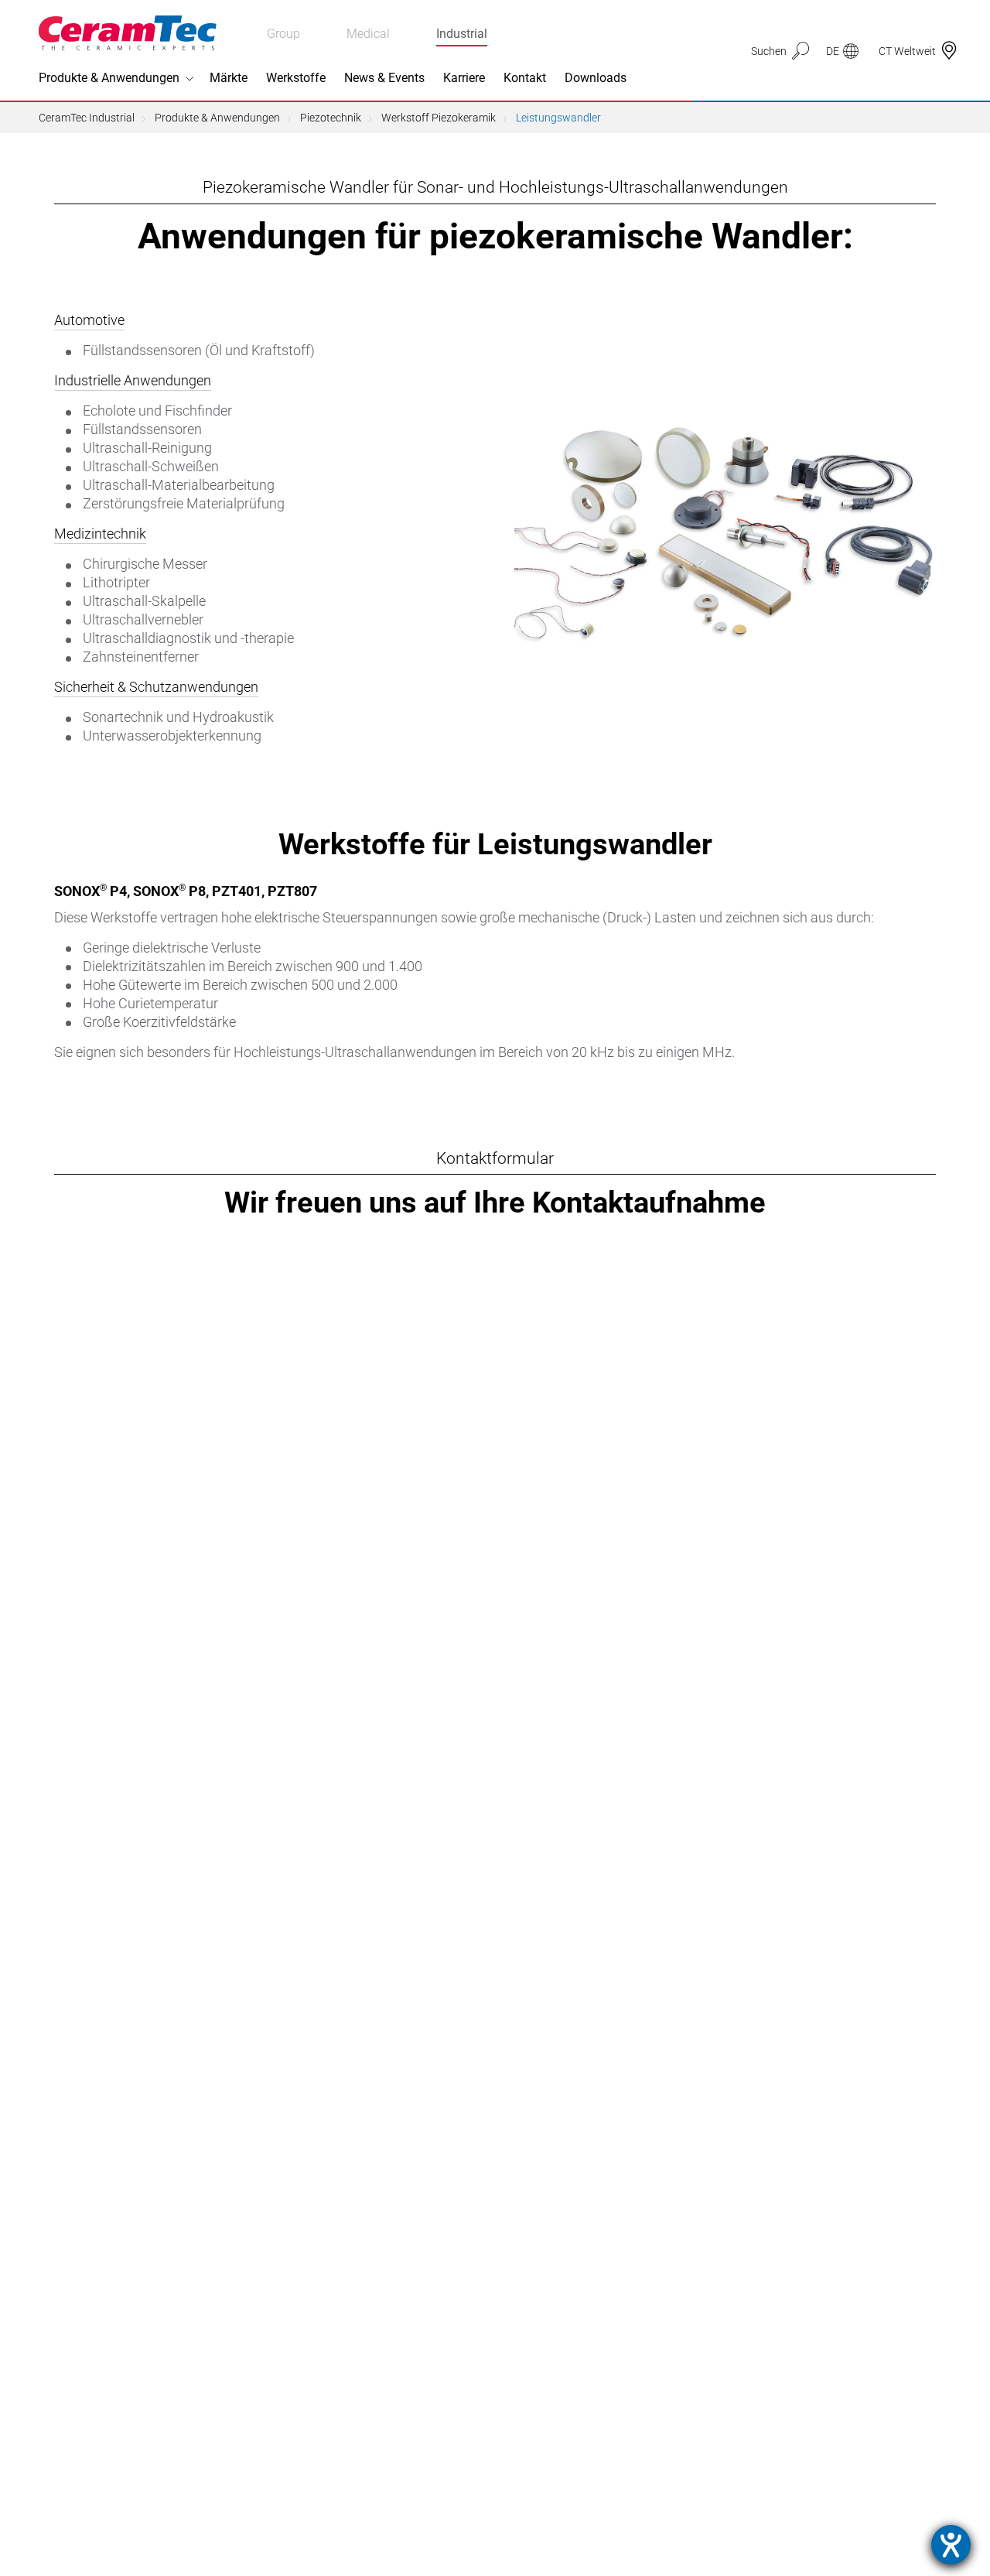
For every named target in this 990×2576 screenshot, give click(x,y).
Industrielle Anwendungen (133, 380)
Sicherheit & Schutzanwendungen (156, 687)
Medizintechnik (100, 534)
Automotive (89, 320)
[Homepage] (128, 33)
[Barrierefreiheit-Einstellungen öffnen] (951, 2545)
